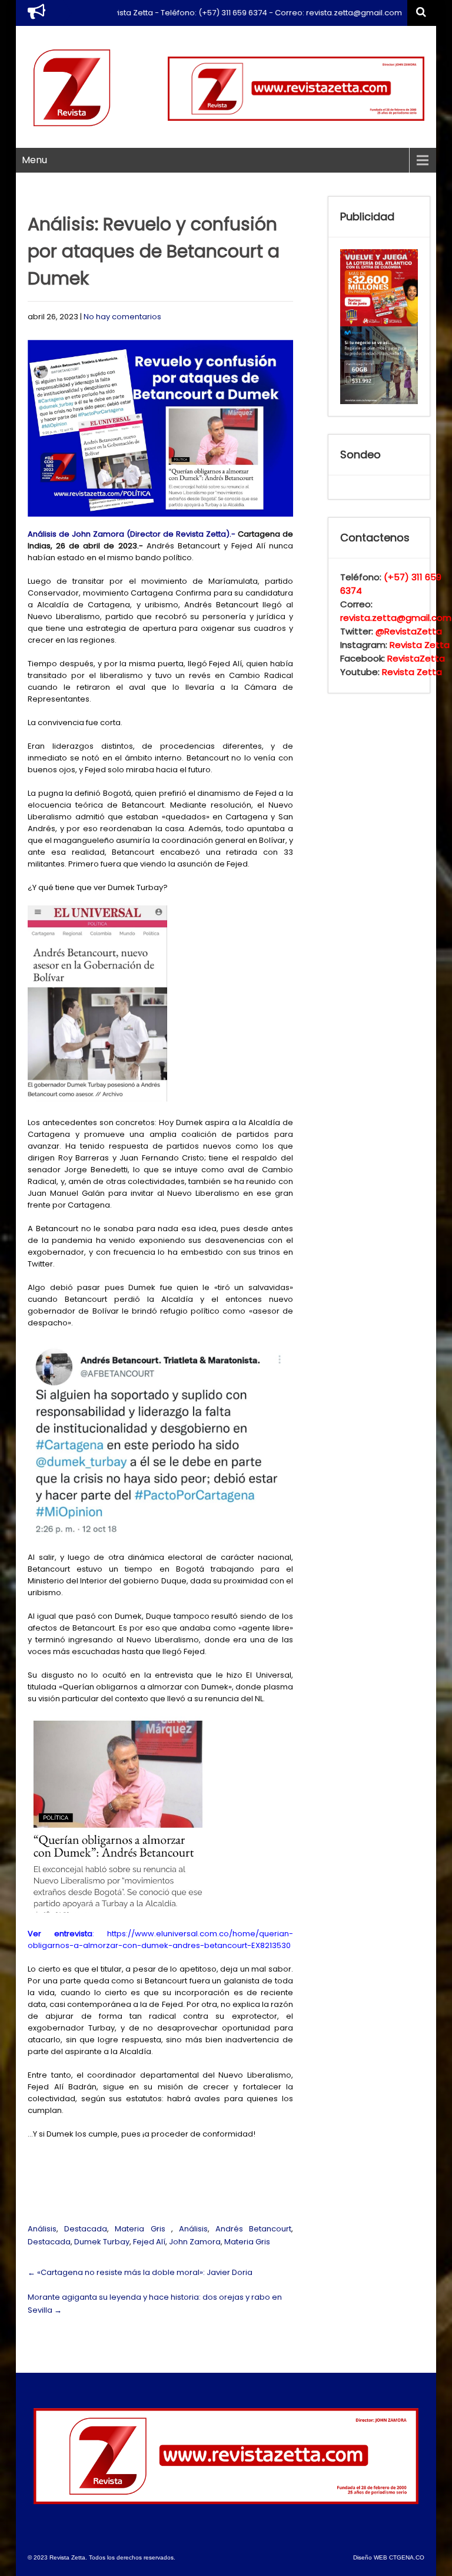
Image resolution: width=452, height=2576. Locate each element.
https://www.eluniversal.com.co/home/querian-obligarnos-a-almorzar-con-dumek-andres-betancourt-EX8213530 (160, 1940)
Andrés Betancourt (253, 2229)
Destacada (86, 2229)
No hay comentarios (122, 317)
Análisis (42, 2229)
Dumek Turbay (102, 2242)
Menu (34, 160)
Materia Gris (140, 2229)
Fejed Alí (149, 2242)
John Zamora (195, 2242)
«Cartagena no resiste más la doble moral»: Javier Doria (140, 2272)
